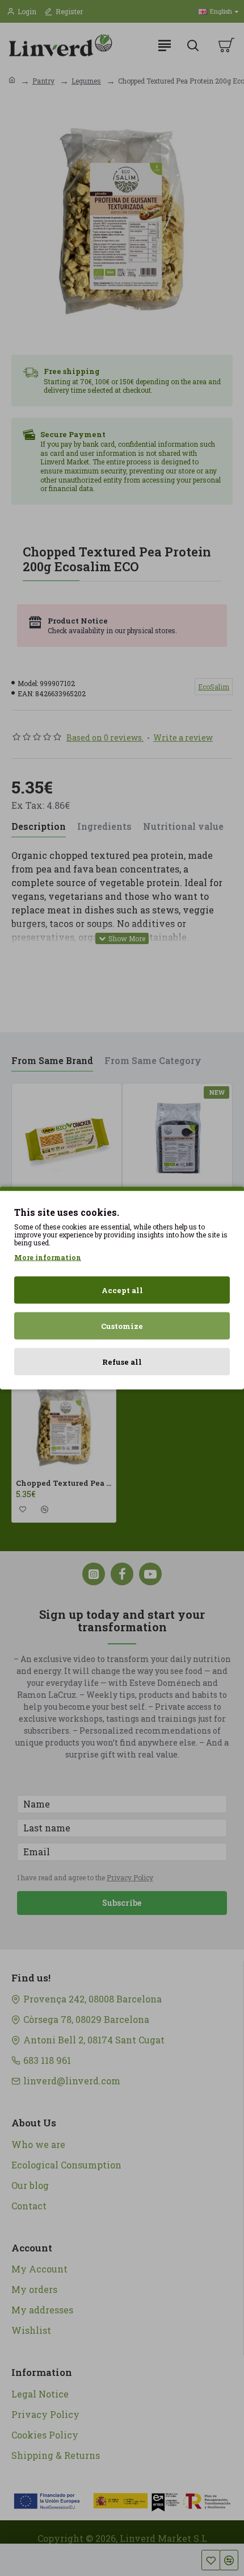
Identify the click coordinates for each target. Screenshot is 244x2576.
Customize (122, 1326)
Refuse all (122, 1362)
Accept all (122, 1290)
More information (48, 1257)
